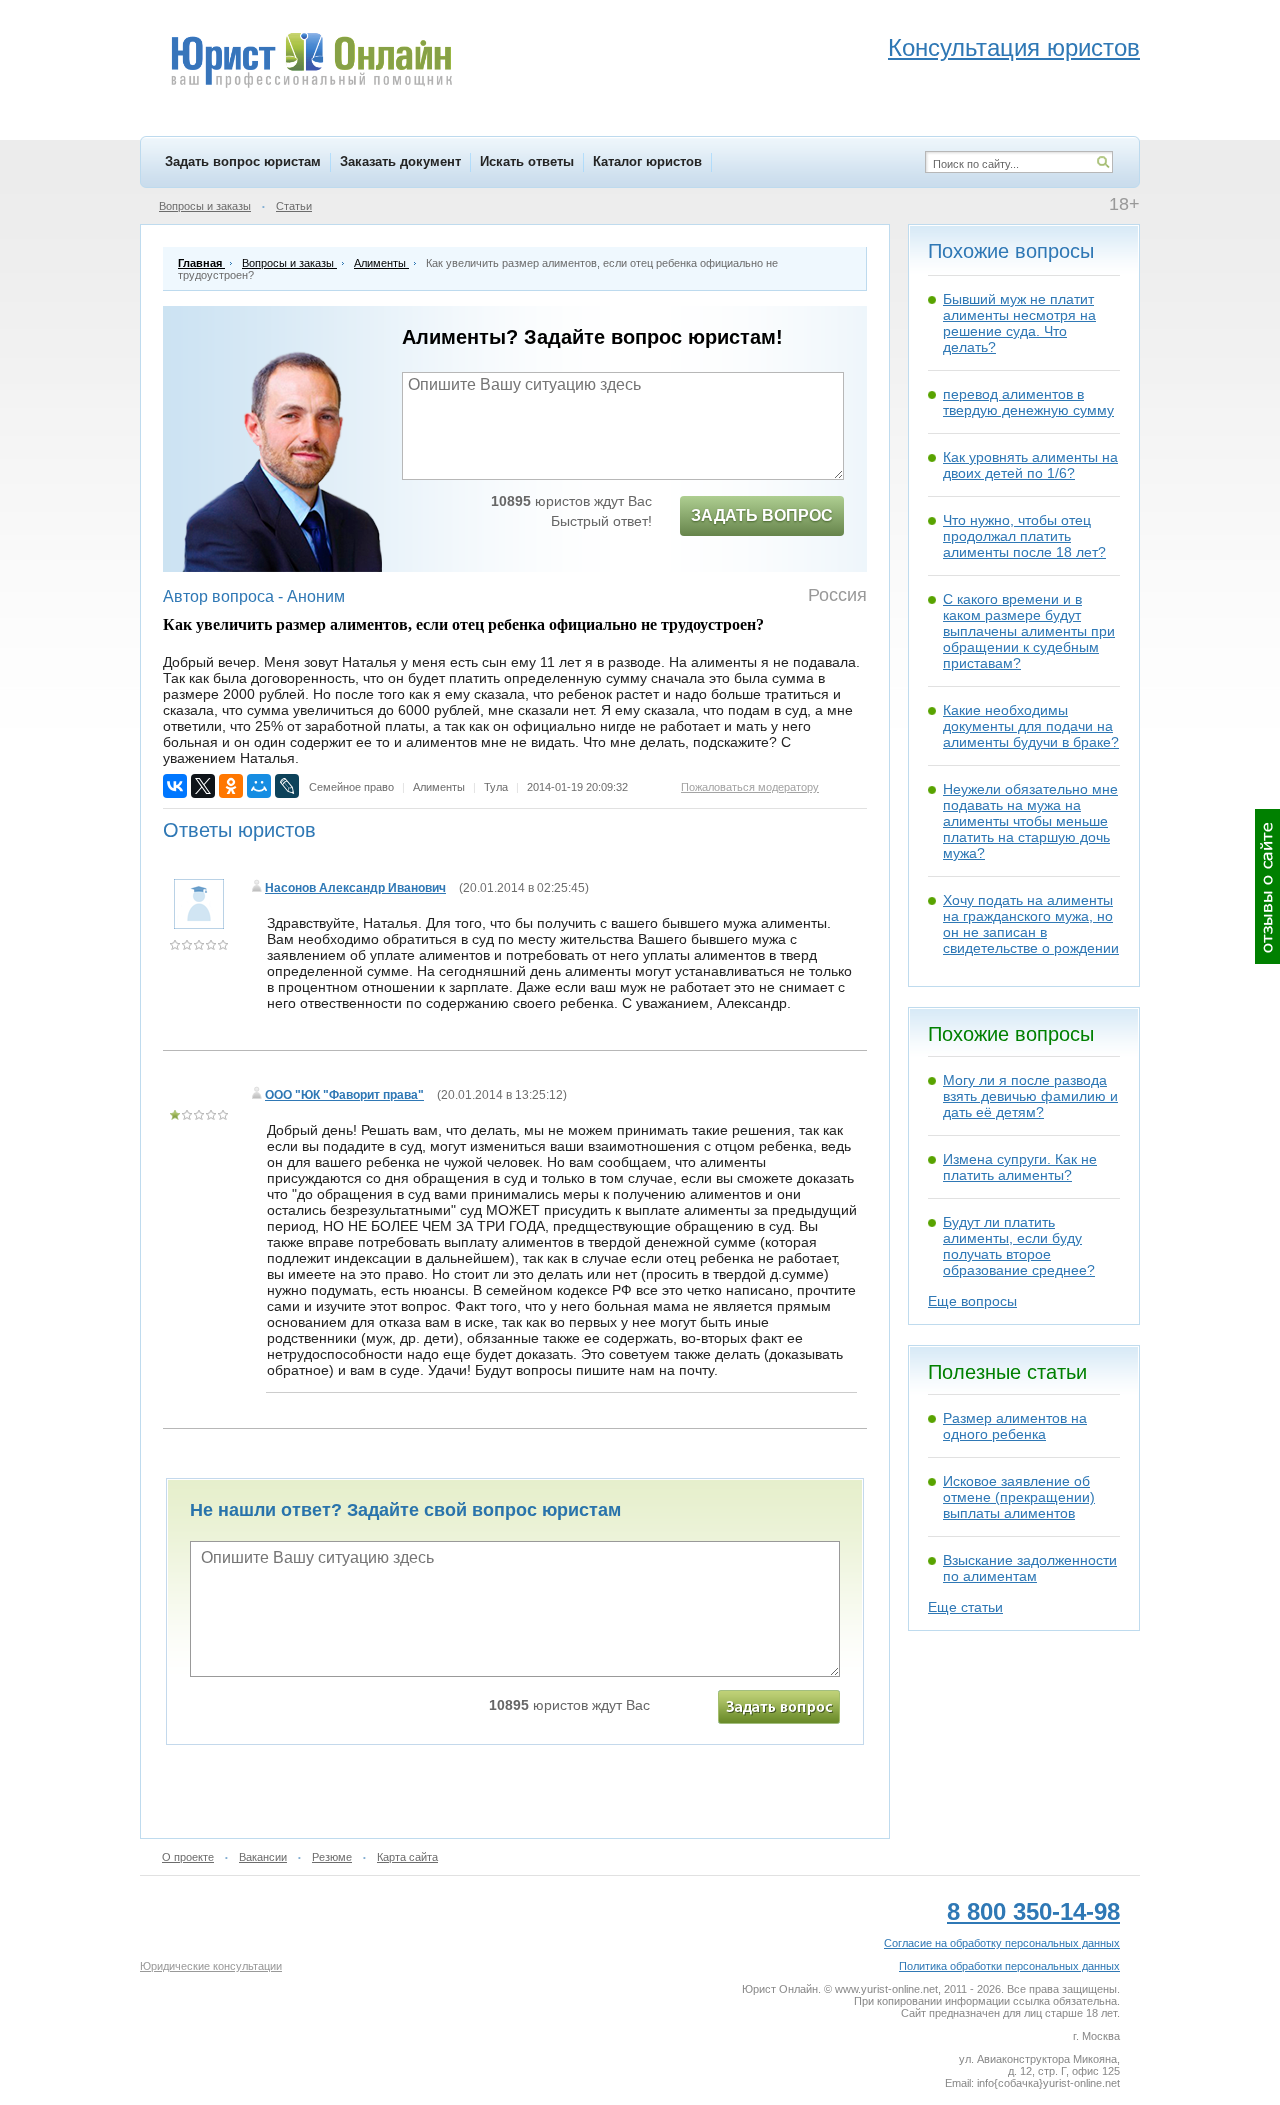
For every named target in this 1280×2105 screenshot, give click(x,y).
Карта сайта (407, 1857)
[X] (203, 786)
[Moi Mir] (259, 786)
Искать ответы (527, 161)
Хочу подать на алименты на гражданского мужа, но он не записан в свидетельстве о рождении (1031, 924)
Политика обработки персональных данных (1009, 1966)
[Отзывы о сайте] (1267, 886)
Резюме (332, 1857)
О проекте (188, 1857)
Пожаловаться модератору (750, 787)
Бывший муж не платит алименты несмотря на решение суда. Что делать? (1019, 323)
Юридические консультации (211, 1966)
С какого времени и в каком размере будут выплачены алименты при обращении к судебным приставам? (1029, 631)
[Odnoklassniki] (231, 786)
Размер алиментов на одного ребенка (1015, 1426)
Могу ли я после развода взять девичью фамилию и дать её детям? (1030, 1096)
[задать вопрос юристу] (779, 1707)
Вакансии (263, 1857)
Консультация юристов (1014, 47)
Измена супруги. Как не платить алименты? (1020, 1167)
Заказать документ (400, 161)
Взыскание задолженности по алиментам (1030, 1568)
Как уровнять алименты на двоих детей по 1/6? (1030, 465)
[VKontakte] (175, 786)
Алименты (439, 787)
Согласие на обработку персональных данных (1002, 1943)
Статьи (294, 206)
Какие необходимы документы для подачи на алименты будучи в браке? (1031, 726)
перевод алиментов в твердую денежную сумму (1028, 402)
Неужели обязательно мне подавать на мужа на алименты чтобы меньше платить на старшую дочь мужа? (1030, 821)
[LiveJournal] (287, 786)
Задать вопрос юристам (243, 161)
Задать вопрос (762, 515)
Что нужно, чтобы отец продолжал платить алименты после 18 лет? (1024, 536)
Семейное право (351, 787)
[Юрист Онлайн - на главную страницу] (310, 63)
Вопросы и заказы (205, 206)
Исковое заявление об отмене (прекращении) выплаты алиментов (1019, 1497)
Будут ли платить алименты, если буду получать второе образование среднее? (1019, 1246)
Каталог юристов (647, 161)
